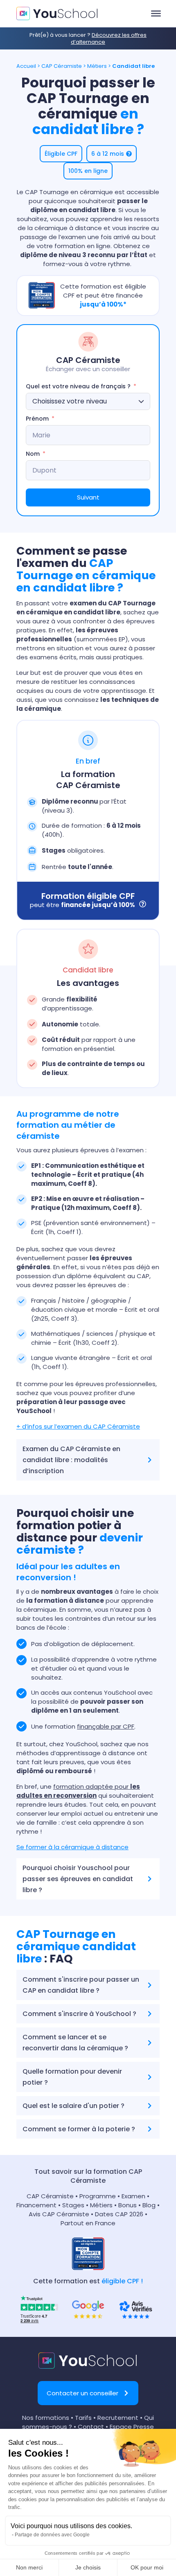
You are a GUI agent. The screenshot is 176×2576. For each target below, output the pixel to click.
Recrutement (118, 2418)
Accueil (26, 66)
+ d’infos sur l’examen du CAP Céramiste (78, 1426)
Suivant (88, 497)
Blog (149, 2205)
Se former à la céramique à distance (72, 1847)
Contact (91, 2427)
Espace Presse (132, 2427)
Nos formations (46, 2418)
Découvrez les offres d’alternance (109, 38)
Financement (37, 2205)
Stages (73, 2205)
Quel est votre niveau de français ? (78, 386)
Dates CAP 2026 (119, 2214)
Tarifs (83, 2418)
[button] (61, 154)
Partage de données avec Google (52, 2535)
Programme (98, 2196)
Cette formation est (88, 2281)
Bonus (127, 2205)
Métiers (97, 66)
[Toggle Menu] (156, 13)
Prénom (37, 419)
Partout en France (88, 2223)
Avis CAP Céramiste (59, 2214)
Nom (33, 454)
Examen (133, 2196)
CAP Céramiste (62, 66)
